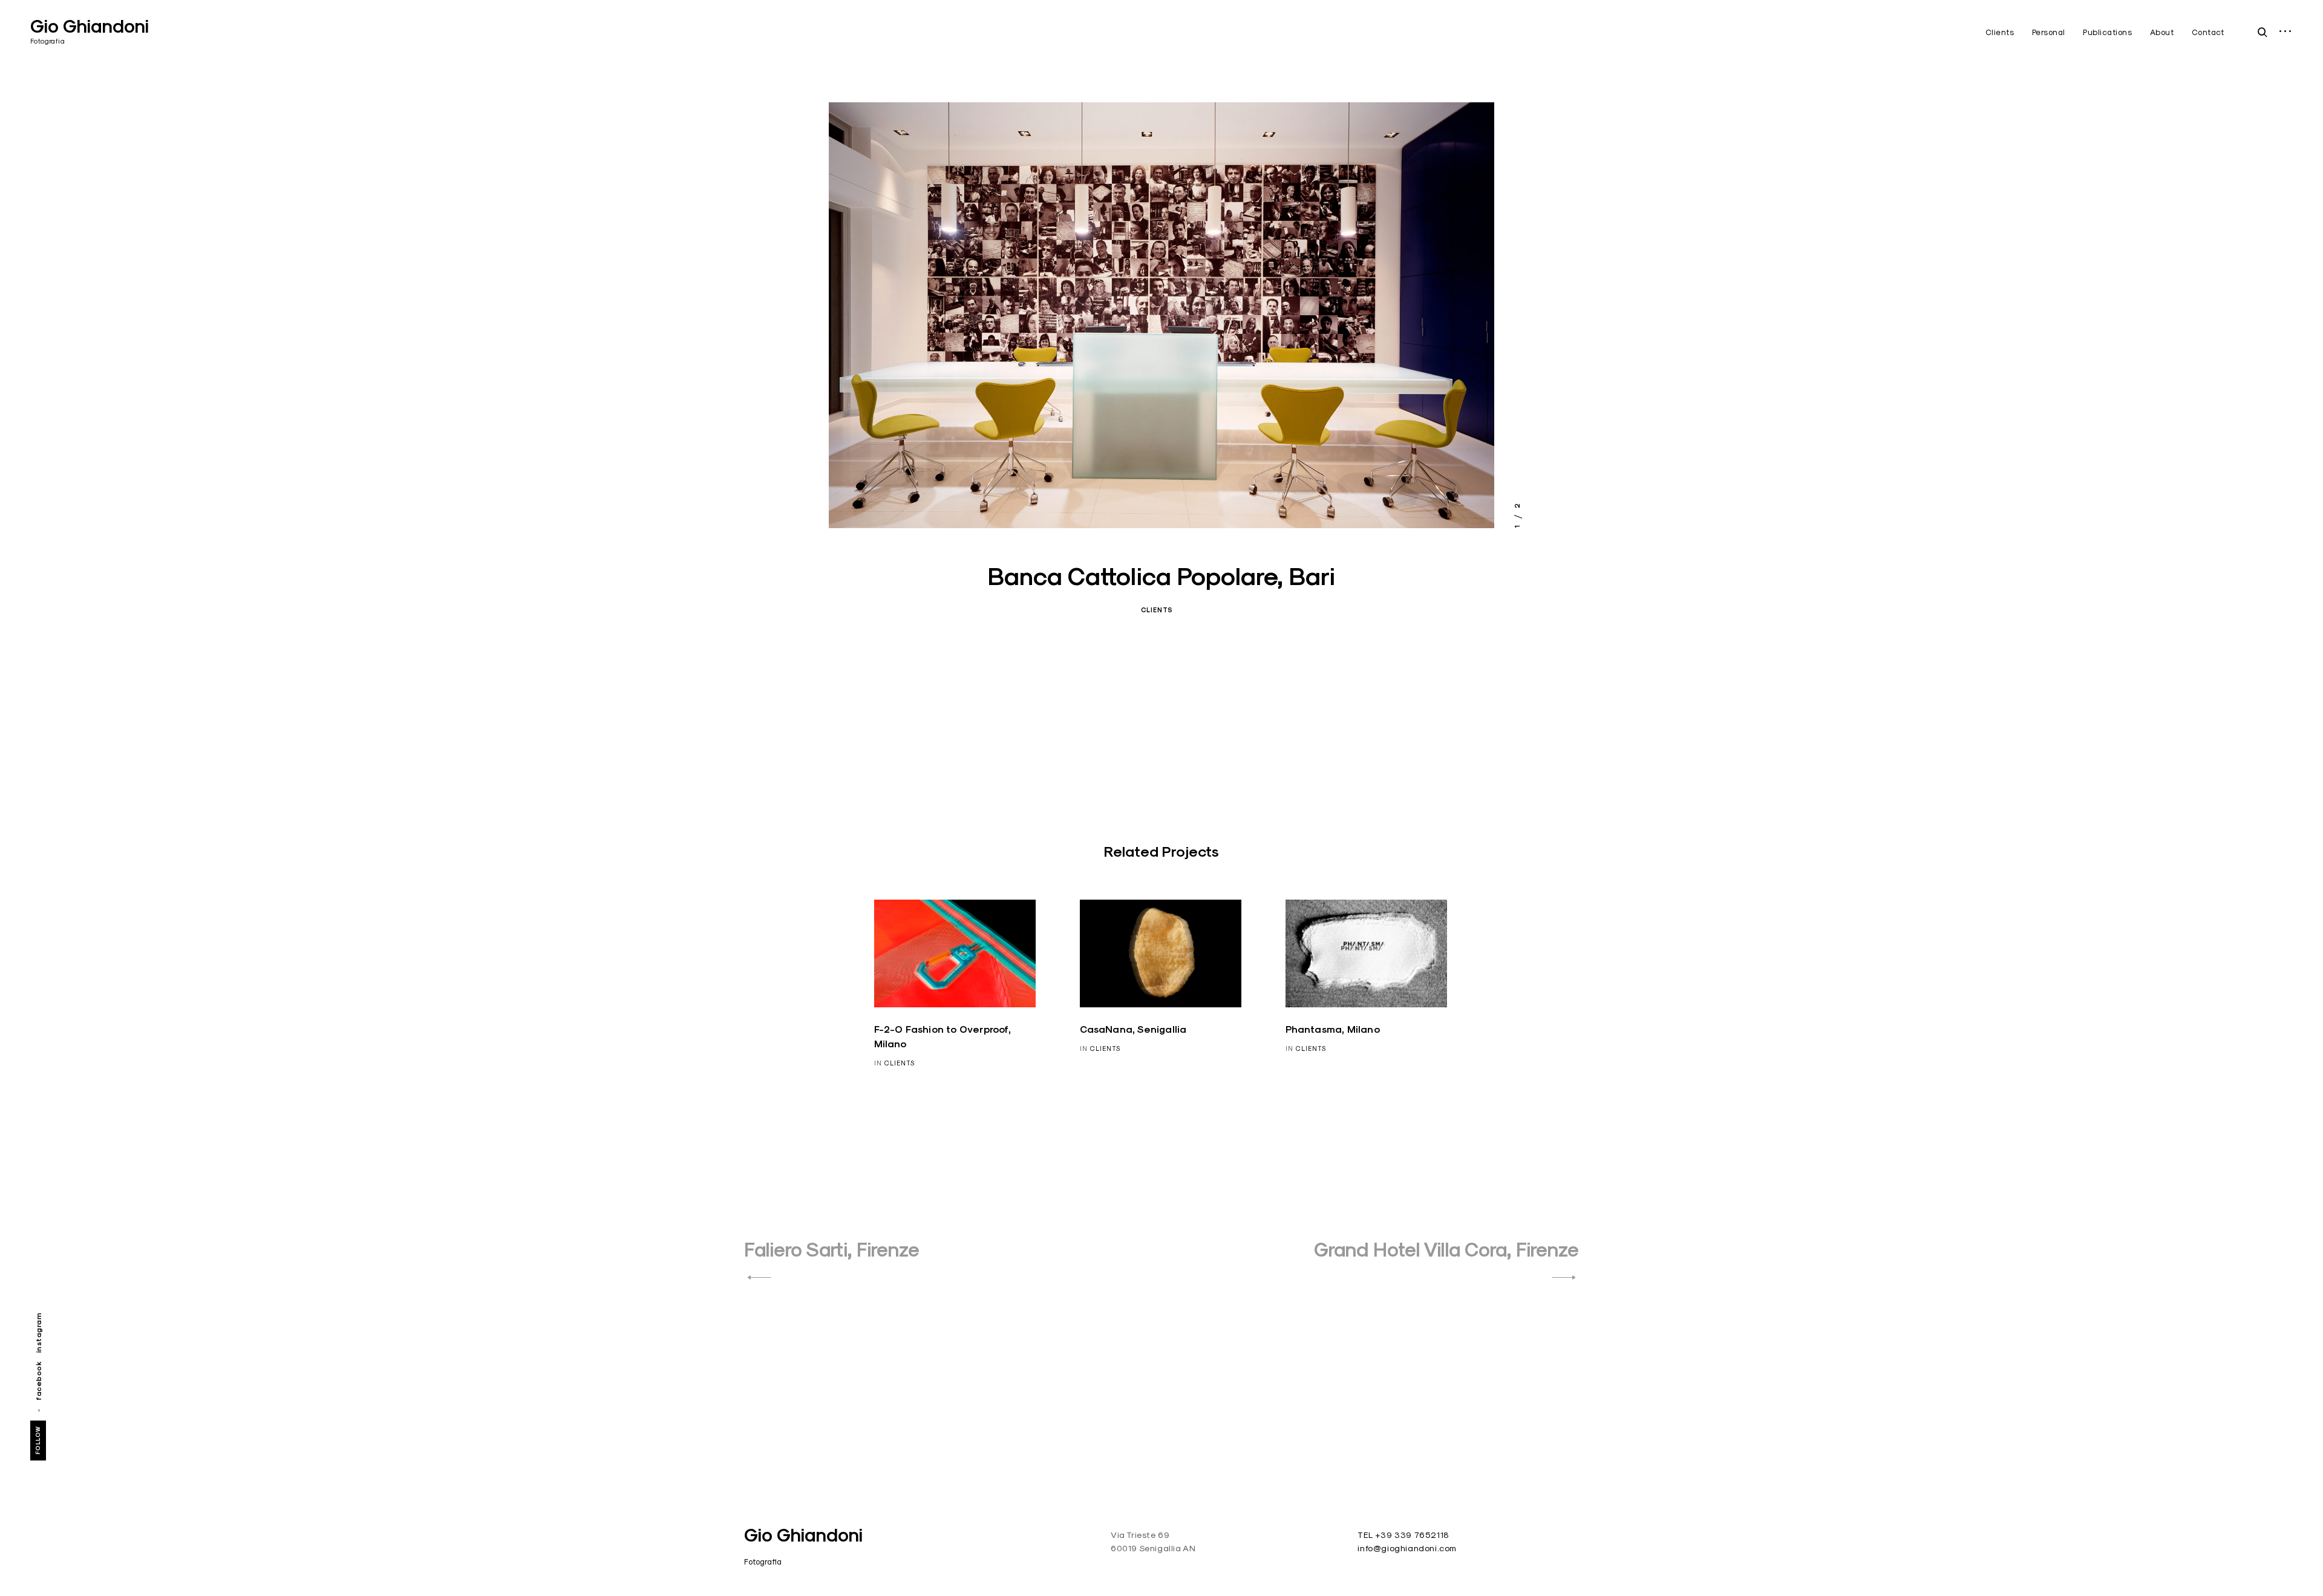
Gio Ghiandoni (90, 26)
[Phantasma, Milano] (1367, 953)
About (2162, 32)
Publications (2107, 32)
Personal (2049, 32)
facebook (38, 1381)
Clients (2000, 32)
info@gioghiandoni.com (1407, 1548)
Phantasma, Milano (1333, 1029)
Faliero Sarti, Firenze (832, 1250)
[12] (1161, 315)
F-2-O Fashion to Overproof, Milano (943, 1037)
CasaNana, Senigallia (1133, 1029)
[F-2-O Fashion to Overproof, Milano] (955, 953)
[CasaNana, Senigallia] (1161, 953)
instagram (38, 1333)
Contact (2208, 32)
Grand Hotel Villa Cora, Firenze (1446, 1250)
